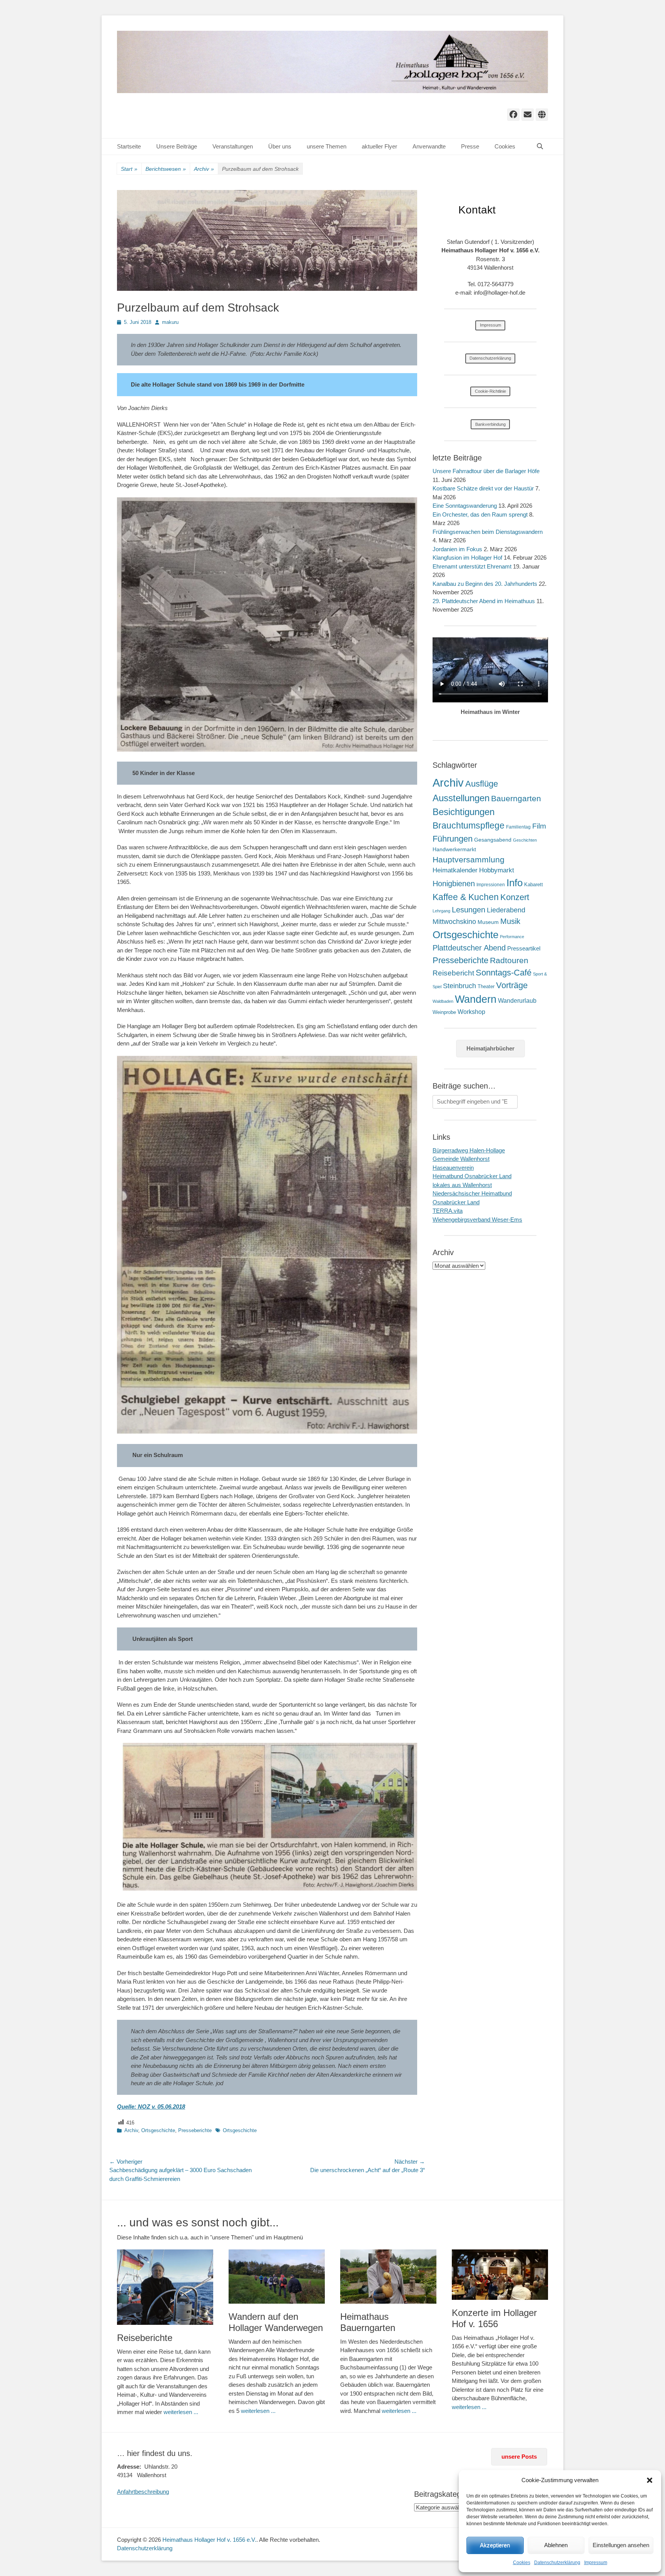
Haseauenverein (453, 1168)
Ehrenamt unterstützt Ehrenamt (472, 566)
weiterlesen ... (181, 2412)
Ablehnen (556, 2545)
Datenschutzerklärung (557, 2563)
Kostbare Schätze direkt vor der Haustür (483, 488)
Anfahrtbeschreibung (143, 2492)
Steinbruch (459, 986)
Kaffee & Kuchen (466, 897)
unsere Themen (327, 146)
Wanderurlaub (517, 1001)
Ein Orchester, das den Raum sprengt (480, 514)
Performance (512, 937)
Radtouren (509, 960)
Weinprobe (444, 1012)
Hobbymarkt (497, 870)
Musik (510, 921)
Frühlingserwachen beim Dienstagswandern (488, 532)
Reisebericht (453, 973)
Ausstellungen (461, 798)
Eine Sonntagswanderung (465, 506)
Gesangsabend (493, 840)
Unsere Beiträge (177, 146)
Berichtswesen (166, 169)
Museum (488, 922)
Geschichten (525, 840)
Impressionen (491, 885)
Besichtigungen (464, 812)
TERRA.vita (448, 1211)
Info (515, 883)
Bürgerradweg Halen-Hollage (469, 1150)
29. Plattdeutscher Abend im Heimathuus (484, 601)
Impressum (596, 2563)
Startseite (129, 146)
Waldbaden (443, 1001)
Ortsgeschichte (158, 2130)
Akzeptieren (495, 2545)
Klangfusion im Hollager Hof (467, 558)
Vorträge (512, 985)
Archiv (204, 169)
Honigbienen (454, 884)
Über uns (280, 146)
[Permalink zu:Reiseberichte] (165, 2287)
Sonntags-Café (504, 973)
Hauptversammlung (469, 860)
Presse (470, 146)
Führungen (453, 839)
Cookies (522, 2563)
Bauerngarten (516, 798)
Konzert (515, 897)
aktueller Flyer (379, 146)
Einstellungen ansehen (621, 2545)
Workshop (471, 1012)
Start (129, 169)
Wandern (476, 999)
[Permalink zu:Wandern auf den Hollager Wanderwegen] (277, 2277)
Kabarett (534, 885)
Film (539, 826)
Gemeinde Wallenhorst (461, 1159)
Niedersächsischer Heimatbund (472, 1193)
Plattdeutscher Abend (469, 948)
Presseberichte (195, 2130)
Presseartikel (524, 948)
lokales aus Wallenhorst (462, 1185)
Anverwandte (429, 146)
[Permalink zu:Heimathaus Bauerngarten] (388, 2277)
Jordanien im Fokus (457, 549)
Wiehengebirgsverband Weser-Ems (477, 1220)
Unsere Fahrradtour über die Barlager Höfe (486, 471)
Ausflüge (482, 784)
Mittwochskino (454, 922)
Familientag (518, 827)
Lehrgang (441, 911)
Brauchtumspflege (469, 825)
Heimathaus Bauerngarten (368, 2322)
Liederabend (506, 910)
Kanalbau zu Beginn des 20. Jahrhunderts (485, 584)
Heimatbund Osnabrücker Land (472, 1176)
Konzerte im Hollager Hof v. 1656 (494, 2318)
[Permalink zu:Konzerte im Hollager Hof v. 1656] (500, 2275)
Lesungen (469, 910)
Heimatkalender (455, 870)
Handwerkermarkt (454, 849)
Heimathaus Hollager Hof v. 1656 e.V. (209, 2540)
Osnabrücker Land (456, 1202)
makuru (170, 322)
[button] (650, 2480)
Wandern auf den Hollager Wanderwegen (276, 2322)
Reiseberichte (145, 2338)
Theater (486, 986)
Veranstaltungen (233, 146)
